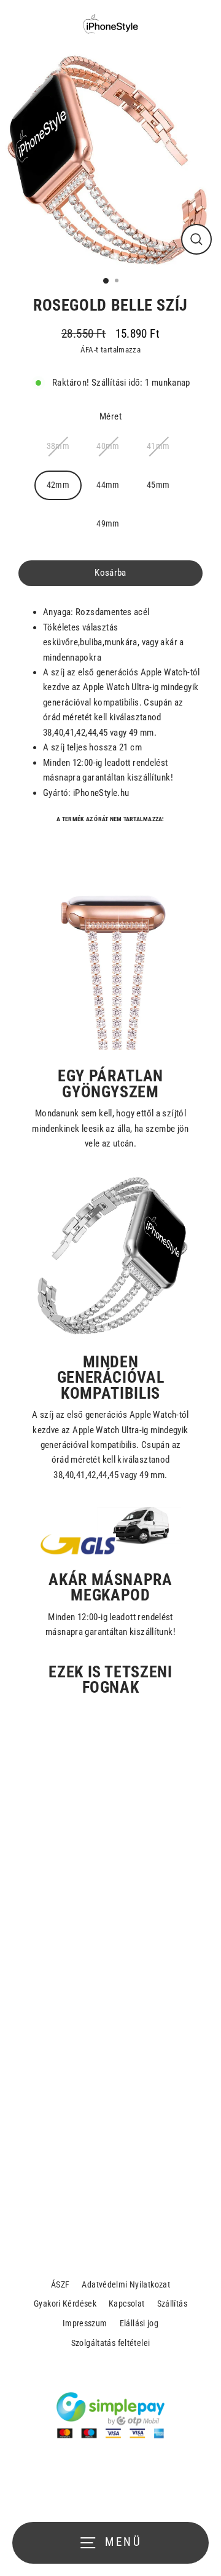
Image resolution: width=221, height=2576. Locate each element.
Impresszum (85, 2323)
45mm (158, 485)
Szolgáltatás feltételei (111, 2343)
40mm (108, 446)
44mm (108, 485)
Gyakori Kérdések (65, 2304)
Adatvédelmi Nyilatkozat (126, 2284)
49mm (108, 523)
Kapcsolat (126, 2304)
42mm (58, 485)
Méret (110, 416)
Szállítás (172, 2304)
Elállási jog (139, 2323)
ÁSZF (60, 2284)
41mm (158, 446)
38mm (58, 446)
